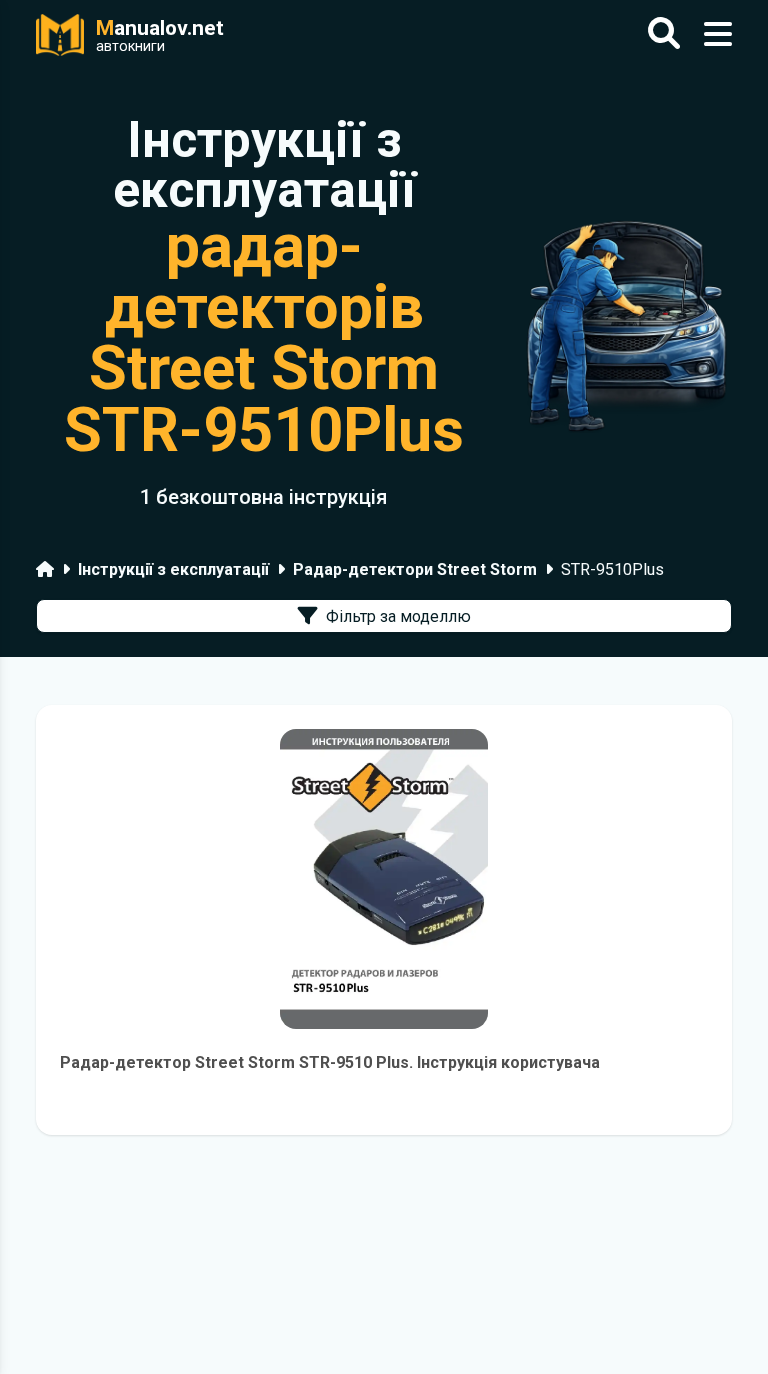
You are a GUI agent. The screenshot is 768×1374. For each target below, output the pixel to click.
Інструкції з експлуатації (173, 569)
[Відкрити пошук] (664, 34)
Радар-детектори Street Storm (415, 569)
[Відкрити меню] (718, 34)
